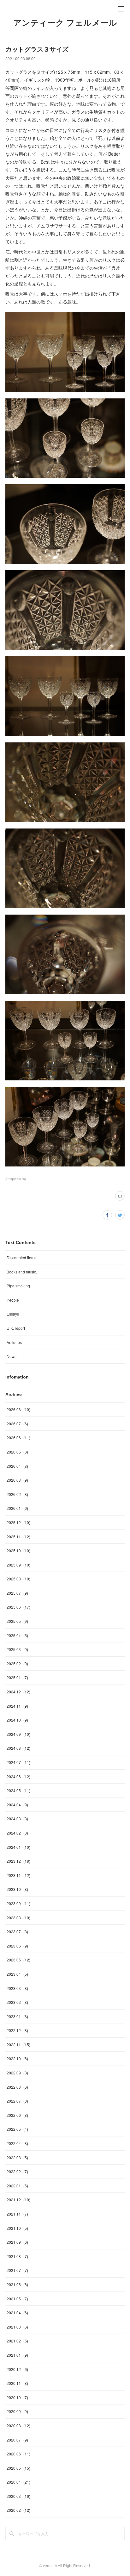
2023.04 (17, 1974)
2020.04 (18, 2482)
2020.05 (18, 2468)
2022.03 (17, 2157)
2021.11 (17, 2214)
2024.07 (18, 1762)
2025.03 (17, 1649)
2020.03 (18, 2496)
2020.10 (17, 2397)
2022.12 (17, 2030)
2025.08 (18, 1579)
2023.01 (17, 2016)
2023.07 (17, 1932)
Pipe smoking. (19, 1286)
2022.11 (18, 2045)
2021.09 (17, 2242)
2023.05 (18, 1960)
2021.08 (17, 2256)
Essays (13, 1314)
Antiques (14, 1342)
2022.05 (17, 2129)
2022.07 (17, 2101)
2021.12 (18, 2200)
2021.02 (17, 2341)
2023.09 (18, 1903)
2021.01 (17, 2355)
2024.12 (18, 1692)
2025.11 (18, 1537)
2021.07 (17, 2270)
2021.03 (17, 2327)
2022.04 (17, 2143)
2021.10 (17, 2228)
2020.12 (17, 2369)
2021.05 (17, 2299)
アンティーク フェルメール (65, 23)
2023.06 (17, 1946)
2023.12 (18, 1861)
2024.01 (18, 1847)
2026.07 (17, 1424)
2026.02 (17, 1494)
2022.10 (17, 2058)
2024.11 (17, 1706)
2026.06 (18, 1438)
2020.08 (18, 2426)
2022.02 (17, 2171)
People (13, 1300)
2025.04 (17, 1635)
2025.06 (18, 1607)
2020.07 (17, 2440)
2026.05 (17, 1452)
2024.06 (18, 1776)
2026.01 (17, 1508)
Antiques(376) (16, 1179)
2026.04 (17, 1466)
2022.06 (17, 2115)
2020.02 (18, 2510)
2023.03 (17, 1988)
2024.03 (17, 1819)
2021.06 (17, 2284)
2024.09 (18, 1734)
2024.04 (17, 1805)
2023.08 (18, 1918)
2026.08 (18, 1409)
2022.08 (17, 2087)
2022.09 (17, 2073)
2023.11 (18, 1875)
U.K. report (16, 1328)
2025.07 (17, 1593)
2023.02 (17, 2002)
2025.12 (18, 1522)
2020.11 (17, 2383)
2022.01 (17, 2186)
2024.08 (18, 1748)
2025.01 (17, 1677)
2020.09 (17, 2411)
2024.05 (18, 1790)
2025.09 (18, 1565)
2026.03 (17, 1480)
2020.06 (18, 2454)
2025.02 (17, 1663)
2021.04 (17, 2313)
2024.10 (17, 1720)
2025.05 (17, 1621)
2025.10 (18, 1551)
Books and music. (22, 1272)
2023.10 (17, 1889)
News (12, 1356)
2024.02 (17, 1833)
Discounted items (21, 1257)
